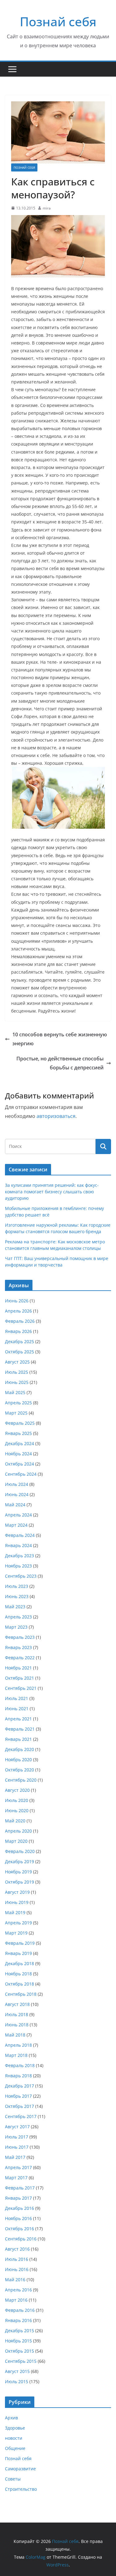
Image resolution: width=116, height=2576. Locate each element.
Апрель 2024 (18, 1515)
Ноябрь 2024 (18, 1454)
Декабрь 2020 (19, 1749)
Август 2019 (17, 1892)
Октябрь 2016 (19, 2229)
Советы (13, 2479)
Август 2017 (17, 2127)
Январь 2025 (18, 1433)
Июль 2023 (17, 1586)
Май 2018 (15, 2035)
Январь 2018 (18, 2076)
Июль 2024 (17, 1484)
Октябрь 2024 (19, 1464)
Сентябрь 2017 (21, 2116)
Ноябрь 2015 (18, 2341)
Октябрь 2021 (19, 1678)
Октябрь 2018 (19, 1984)
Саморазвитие (20, 2469)
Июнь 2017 (17, 2147)
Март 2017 (16, 2178)
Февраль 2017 (20, 2188)
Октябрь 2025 (19, 1352)
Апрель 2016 (18, 2290)
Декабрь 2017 (19, 2086)
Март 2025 (16, 1413)
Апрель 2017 (18, 2167)
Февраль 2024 (20, 1535)
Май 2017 (15, 2157)
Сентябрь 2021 (21, 1688)
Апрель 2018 (18, 2045)
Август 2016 (17, 2249)
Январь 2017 (18, 2198)
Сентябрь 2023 (21, 1576)
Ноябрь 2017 (18, 2096)
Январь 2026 (18, 1331)
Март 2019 (16, 1933)
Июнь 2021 (17, 1709)
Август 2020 (17, 1790)
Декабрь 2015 (19, 2331)
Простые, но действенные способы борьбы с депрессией (60, 1063)
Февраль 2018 (20, 2065)
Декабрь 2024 (19, 1443)
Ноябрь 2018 (18, 1974)
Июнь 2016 (17, 2269)
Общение (15, 2448)
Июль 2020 (17, 1800)
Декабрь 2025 (19, 1341)
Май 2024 (15, 1505)
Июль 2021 (17, 1698)
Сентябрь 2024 (21, 1474)
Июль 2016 (17, 2259)
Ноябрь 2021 (18, 1668)
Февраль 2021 (20, 1729)
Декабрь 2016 (19, 2208)
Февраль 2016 (20, 2310)
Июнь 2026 (17, 1301)
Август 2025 (17, 1362)
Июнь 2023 (17, 1596)
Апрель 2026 (18, 1311)
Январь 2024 (18, 1545)
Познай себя (58, 21)
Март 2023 (16, 1627)
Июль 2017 (17, 2137)
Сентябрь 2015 (21, 2361)
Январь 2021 (18, 1739)
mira (47, 208)
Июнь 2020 (17, 1810)
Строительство (21, 2489)
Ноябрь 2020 (18, 1760)
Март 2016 (16, 2300)
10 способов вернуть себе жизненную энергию (60, 1039)
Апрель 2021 (18, 1719)
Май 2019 (15, 1912)
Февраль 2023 (20, 1637)
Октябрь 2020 (19, 1770)
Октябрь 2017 (19, 2106)
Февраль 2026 (20, 1321)
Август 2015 (17, 2371)
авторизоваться (56, 1116)
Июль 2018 (17, 2014)
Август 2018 (17, 2004)
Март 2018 (16, 2055)
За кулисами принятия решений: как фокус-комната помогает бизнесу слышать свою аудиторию (52, 1192)
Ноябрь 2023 (18, 1566)
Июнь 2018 (17, 2025)
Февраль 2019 (20, 1943)
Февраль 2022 (20, 1658)
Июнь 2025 (17, 1382)
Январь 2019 (18, 1953)
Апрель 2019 (18, 1923)
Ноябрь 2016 (18, 2218)
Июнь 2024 (17, 1494)
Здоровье (15, 2428)
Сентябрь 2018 (21, 1994)
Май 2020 (15, 1821)
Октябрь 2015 (19, 2351)
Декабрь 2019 (19, 1861)
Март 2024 (16, 1525)
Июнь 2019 (17, 1902)
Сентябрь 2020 (21, 1780)
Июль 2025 (17, 1372)
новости (14, 2438)
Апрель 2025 (18, 1403)
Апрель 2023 (18, 1617)
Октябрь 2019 (19, 1882)
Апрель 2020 (18, 1831)
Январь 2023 (18, 1647)
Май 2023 (15, 1607)
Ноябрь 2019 (18, 1872)
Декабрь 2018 (19, 1963)
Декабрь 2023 (19, 1556)
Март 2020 (16, 1841)
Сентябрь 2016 (21, 2239)
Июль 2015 (17, 2381)
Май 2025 (15, 1392)
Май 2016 (15, 2280)
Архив (11, 2418)
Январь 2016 (18, 2320)
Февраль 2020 (20, 1851)
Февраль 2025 (20, 1423)
